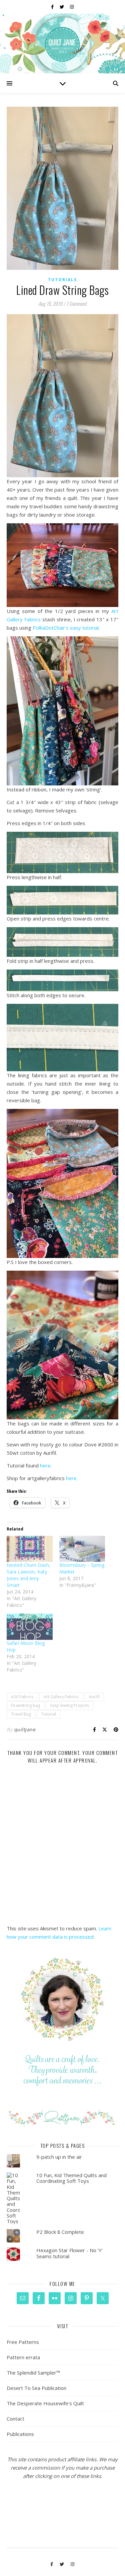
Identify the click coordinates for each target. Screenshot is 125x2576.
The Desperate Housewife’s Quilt (45, 2403)
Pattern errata (23, 2357)
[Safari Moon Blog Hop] (30, 1627)
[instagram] (72, 7)
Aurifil (94, 1697)
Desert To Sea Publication (36, 2388)
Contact (15, 2419)
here (45, 1465)
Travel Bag (21, 1714)
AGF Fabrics (22, 1697)
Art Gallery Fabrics (61, 1697)
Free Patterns (23, 2342)
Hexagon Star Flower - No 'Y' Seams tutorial (69, 2253)
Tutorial (49, 1714)
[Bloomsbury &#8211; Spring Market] (82, 1549)
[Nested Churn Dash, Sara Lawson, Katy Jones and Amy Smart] (30, 1549)
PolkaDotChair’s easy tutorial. (66, 628)
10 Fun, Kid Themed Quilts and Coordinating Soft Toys (71, 2178)
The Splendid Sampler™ (33, 2373)
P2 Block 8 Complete (60, 2232)
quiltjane (25, 1729)
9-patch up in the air (59, 2157)
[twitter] (62, 7)
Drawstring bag (25, 1705)
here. (72, 1478)
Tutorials (62, 280)
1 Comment (76, 303)
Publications (20, 2434)
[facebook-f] (53, 7)
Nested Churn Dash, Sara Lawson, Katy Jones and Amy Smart (28, 1575)
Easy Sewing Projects (70, 1705)
